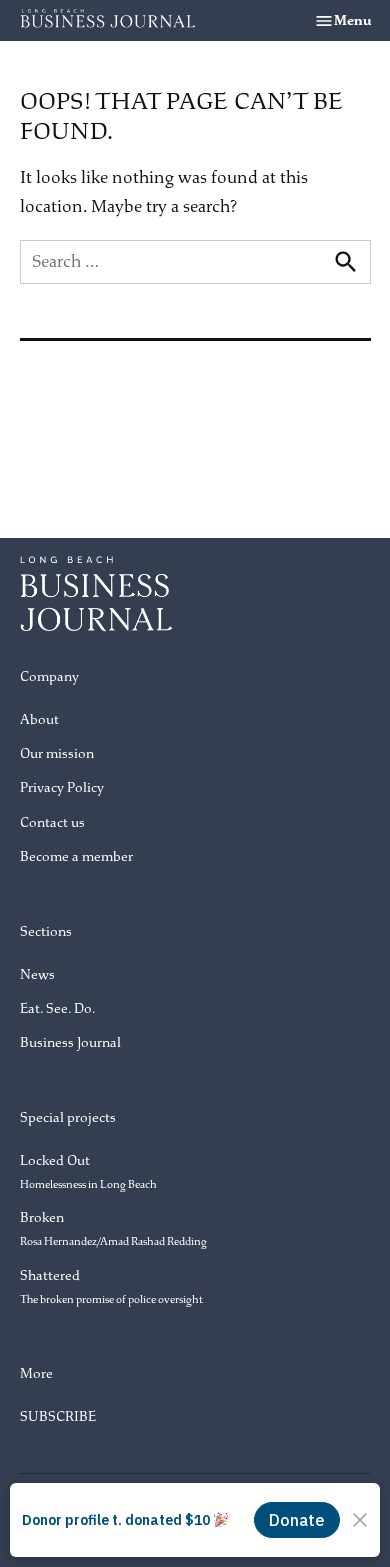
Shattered (111, 1286)
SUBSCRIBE (58, 1416)
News (37, 974)
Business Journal (70, 1042)
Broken (113, 1228)
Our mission (57, 753)
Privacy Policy (62, 787)
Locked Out (88, 1171)
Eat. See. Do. (57, 1008)
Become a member (76, 856)
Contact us (52, 822)
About (39, 719)
